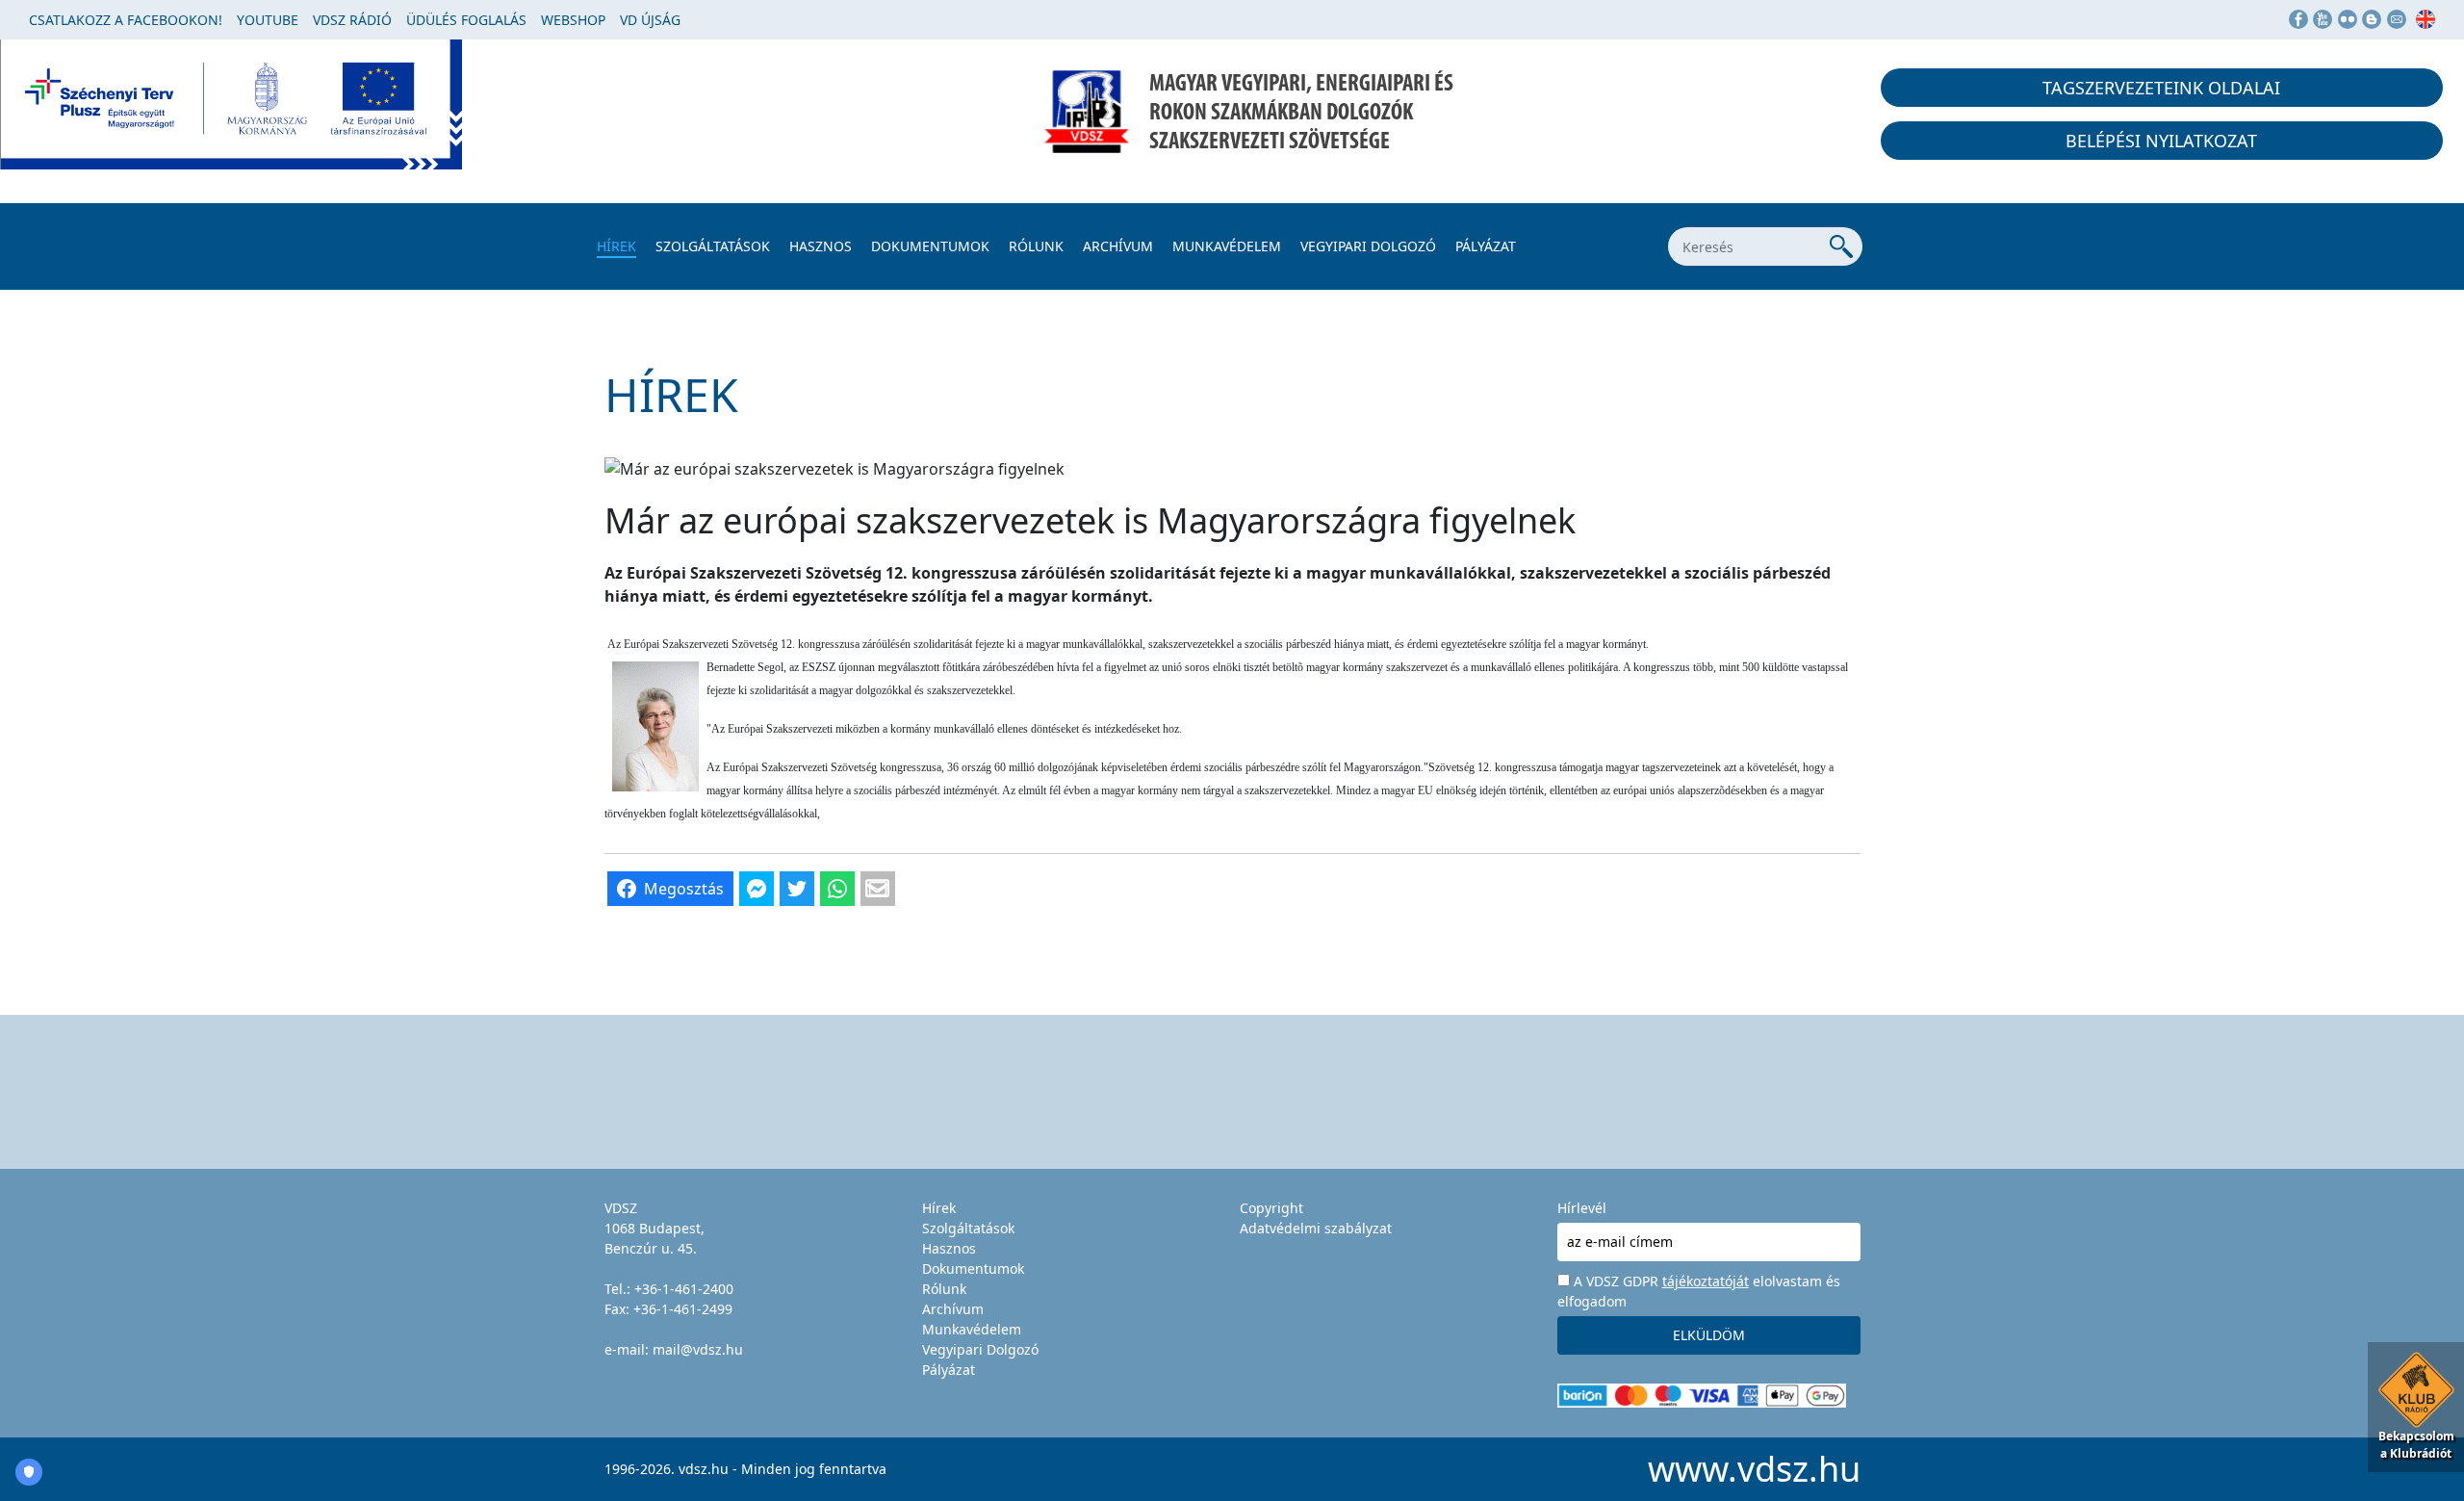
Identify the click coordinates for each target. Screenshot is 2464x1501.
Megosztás (684, 889)
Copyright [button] (1271, 1208)
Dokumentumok (930, 246)
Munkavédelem (1227, 246)
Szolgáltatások (713, 246)
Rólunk (1036, 246)
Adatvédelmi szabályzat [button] (1316, 1228)
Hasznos (821, 246)
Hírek (616, 246)
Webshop (573, 20)
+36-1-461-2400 (684, 1289)
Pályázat (1486, 246)
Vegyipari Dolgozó (1368, 246)
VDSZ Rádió (352, 20)
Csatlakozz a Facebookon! (126, 20)
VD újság (650, 20)
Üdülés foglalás (466, 20)
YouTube (268, 20)
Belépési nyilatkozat (2161, 141)
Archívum (1118, 246)
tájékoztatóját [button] (1706, 1281)
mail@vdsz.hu (698, 1349)
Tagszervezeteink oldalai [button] (2161, 88)
